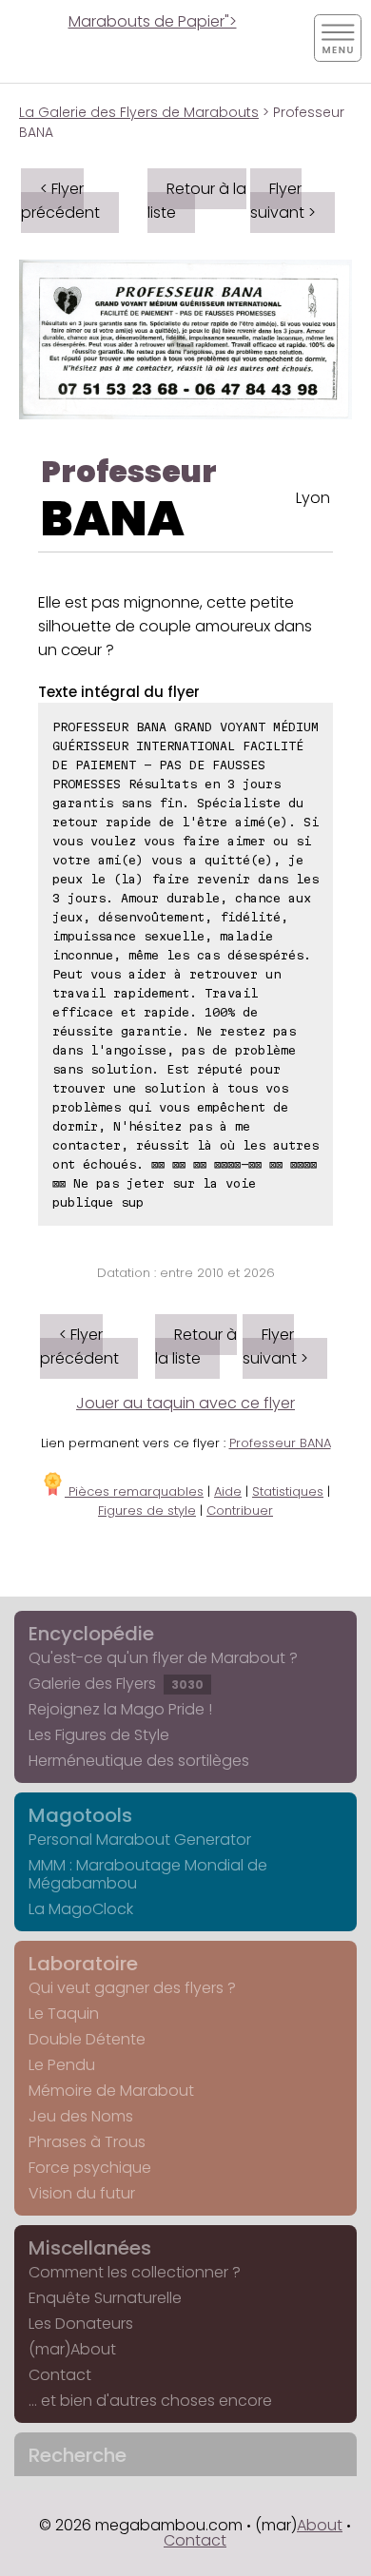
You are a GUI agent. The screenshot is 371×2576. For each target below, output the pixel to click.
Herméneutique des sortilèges (139, 1761)
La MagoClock (81, 1909)
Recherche (78, 2455)
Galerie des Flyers (116, 1684)
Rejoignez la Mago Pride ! (120, 1709)
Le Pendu (62, 2065)
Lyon (313, 498)
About (320, 2525)
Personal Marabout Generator (140, 1840)
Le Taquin (64, 2014)
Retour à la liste (197, 201)
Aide (228, 1491)
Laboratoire (83, 1964)
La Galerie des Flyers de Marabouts (139, 112)
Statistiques (288, 1491)
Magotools (80, 1815)
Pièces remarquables (134, 1491)
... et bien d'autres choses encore (150, 2401)
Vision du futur (82, 2193)
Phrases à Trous (87, 2142)
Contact (60, 2375)
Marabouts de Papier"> (153, 21)
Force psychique (90, 2168)
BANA (113, 519)
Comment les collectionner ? (135, 2272)
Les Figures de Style (99, 1735)
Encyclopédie (91, 1634)
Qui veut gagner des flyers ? (132, 1988)
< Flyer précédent (60, 201)
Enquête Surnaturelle (105, 2298)
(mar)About (72, 2349)
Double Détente (87, 2039)
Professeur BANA (280, 1443)
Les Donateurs (81, 2324)
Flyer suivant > (283, 201)
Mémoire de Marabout (111, 2091)
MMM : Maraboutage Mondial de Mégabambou (148, 1874)
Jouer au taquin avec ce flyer (185, 1403)
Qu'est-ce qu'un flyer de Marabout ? (163, 1658)
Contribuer (240, 1511)
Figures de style (147, 1511)
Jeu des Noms (81, 2116)
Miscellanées (90, 2248)
